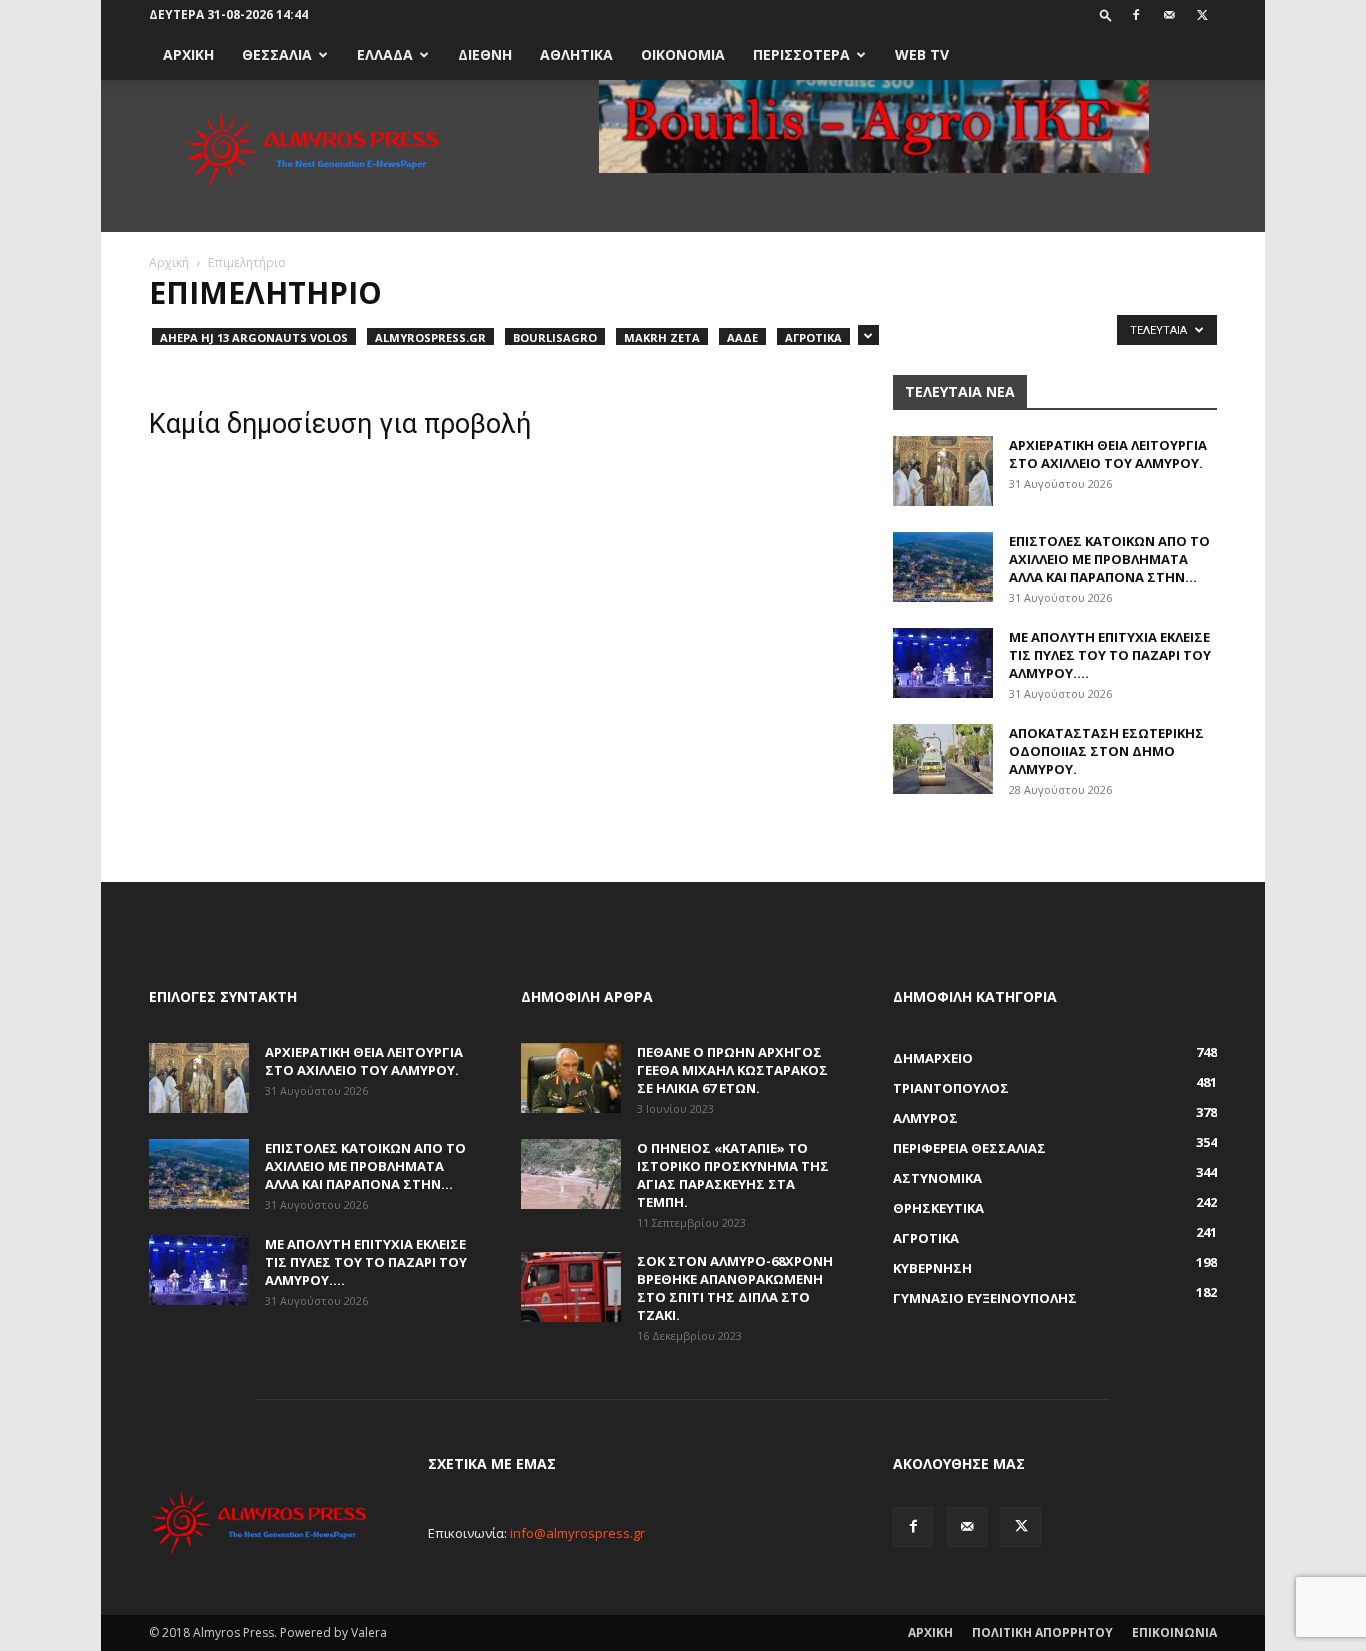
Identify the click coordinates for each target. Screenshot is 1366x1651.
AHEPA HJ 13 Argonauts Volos (254, 337)
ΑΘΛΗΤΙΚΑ (576, 54)
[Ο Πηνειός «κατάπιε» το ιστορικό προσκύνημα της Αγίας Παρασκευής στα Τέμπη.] (571, 1174)
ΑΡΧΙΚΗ (188, 54)
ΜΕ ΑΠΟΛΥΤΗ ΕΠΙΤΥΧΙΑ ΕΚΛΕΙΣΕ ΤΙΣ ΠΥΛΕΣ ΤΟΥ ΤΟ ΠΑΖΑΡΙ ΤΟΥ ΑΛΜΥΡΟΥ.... (1110, 655)
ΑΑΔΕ (742, 337)
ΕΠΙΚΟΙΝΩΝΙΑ (1174, 1632)
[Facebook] (1136, 15)
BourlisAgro (555, 337)
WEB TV (922, 54)
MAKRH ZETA (662, 337)
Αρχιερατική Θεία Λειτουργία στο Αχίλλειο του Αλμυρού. (1108, 454)
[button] (1106, 14)
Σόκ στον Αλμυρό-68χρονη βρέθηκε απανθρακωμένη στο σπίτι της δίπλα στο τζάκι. (735, 1288)
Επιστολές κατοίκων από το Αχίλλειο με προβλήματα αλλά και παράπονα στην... (1109, 559)
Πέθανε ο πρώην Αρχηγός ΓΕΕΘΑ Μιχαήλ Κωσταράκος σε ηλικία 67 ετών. (732, 1070)
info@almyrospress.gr (577, 1533)
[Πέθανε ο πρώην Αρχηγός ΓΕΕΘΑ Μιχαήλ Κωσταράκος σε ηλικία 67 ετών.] (571, 1078)
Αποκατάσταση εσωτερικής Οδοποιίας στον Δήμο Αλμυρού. (1106, 751)
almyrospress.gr (430, 337)
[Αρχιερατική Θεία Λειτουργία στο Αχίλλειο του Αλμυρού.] (943, 471)
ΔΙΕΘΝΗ (485, 54)
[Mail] (1169, 15)
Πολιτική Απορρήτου (1042, 1632)
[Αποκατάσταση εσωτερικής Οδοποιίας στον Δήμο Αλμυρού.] (943, 759)
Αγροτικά (813, 337)
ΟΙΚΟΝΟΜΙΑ (683, 54)
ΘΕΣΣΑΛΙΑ (277, 54)
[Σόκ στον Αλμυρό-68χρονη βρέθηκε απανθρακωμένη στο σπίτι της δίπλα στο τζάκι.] (571, 1287)
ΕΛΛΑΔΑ (385, 54)
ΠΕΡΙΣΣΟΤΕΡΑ (801, 54)
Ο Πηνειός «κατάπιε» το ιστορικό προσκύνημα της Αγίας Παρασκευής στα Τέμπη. (733, 1175)
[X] (1202, 15)
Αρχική (169, 262)
